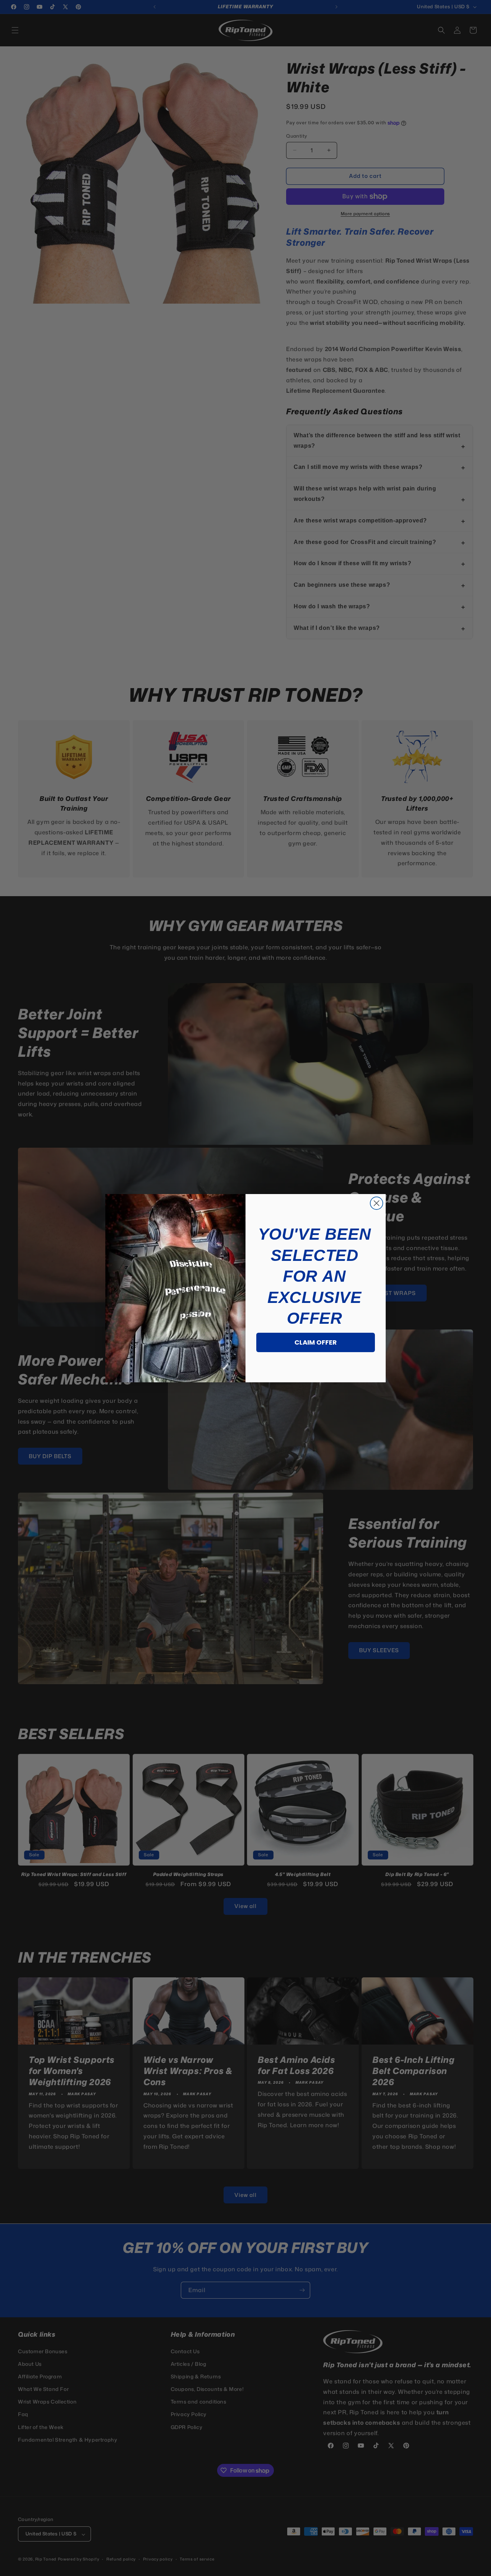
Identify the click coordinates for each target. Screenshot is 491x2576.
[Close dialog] (377, 1203)
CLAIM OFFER (316, 1342)
